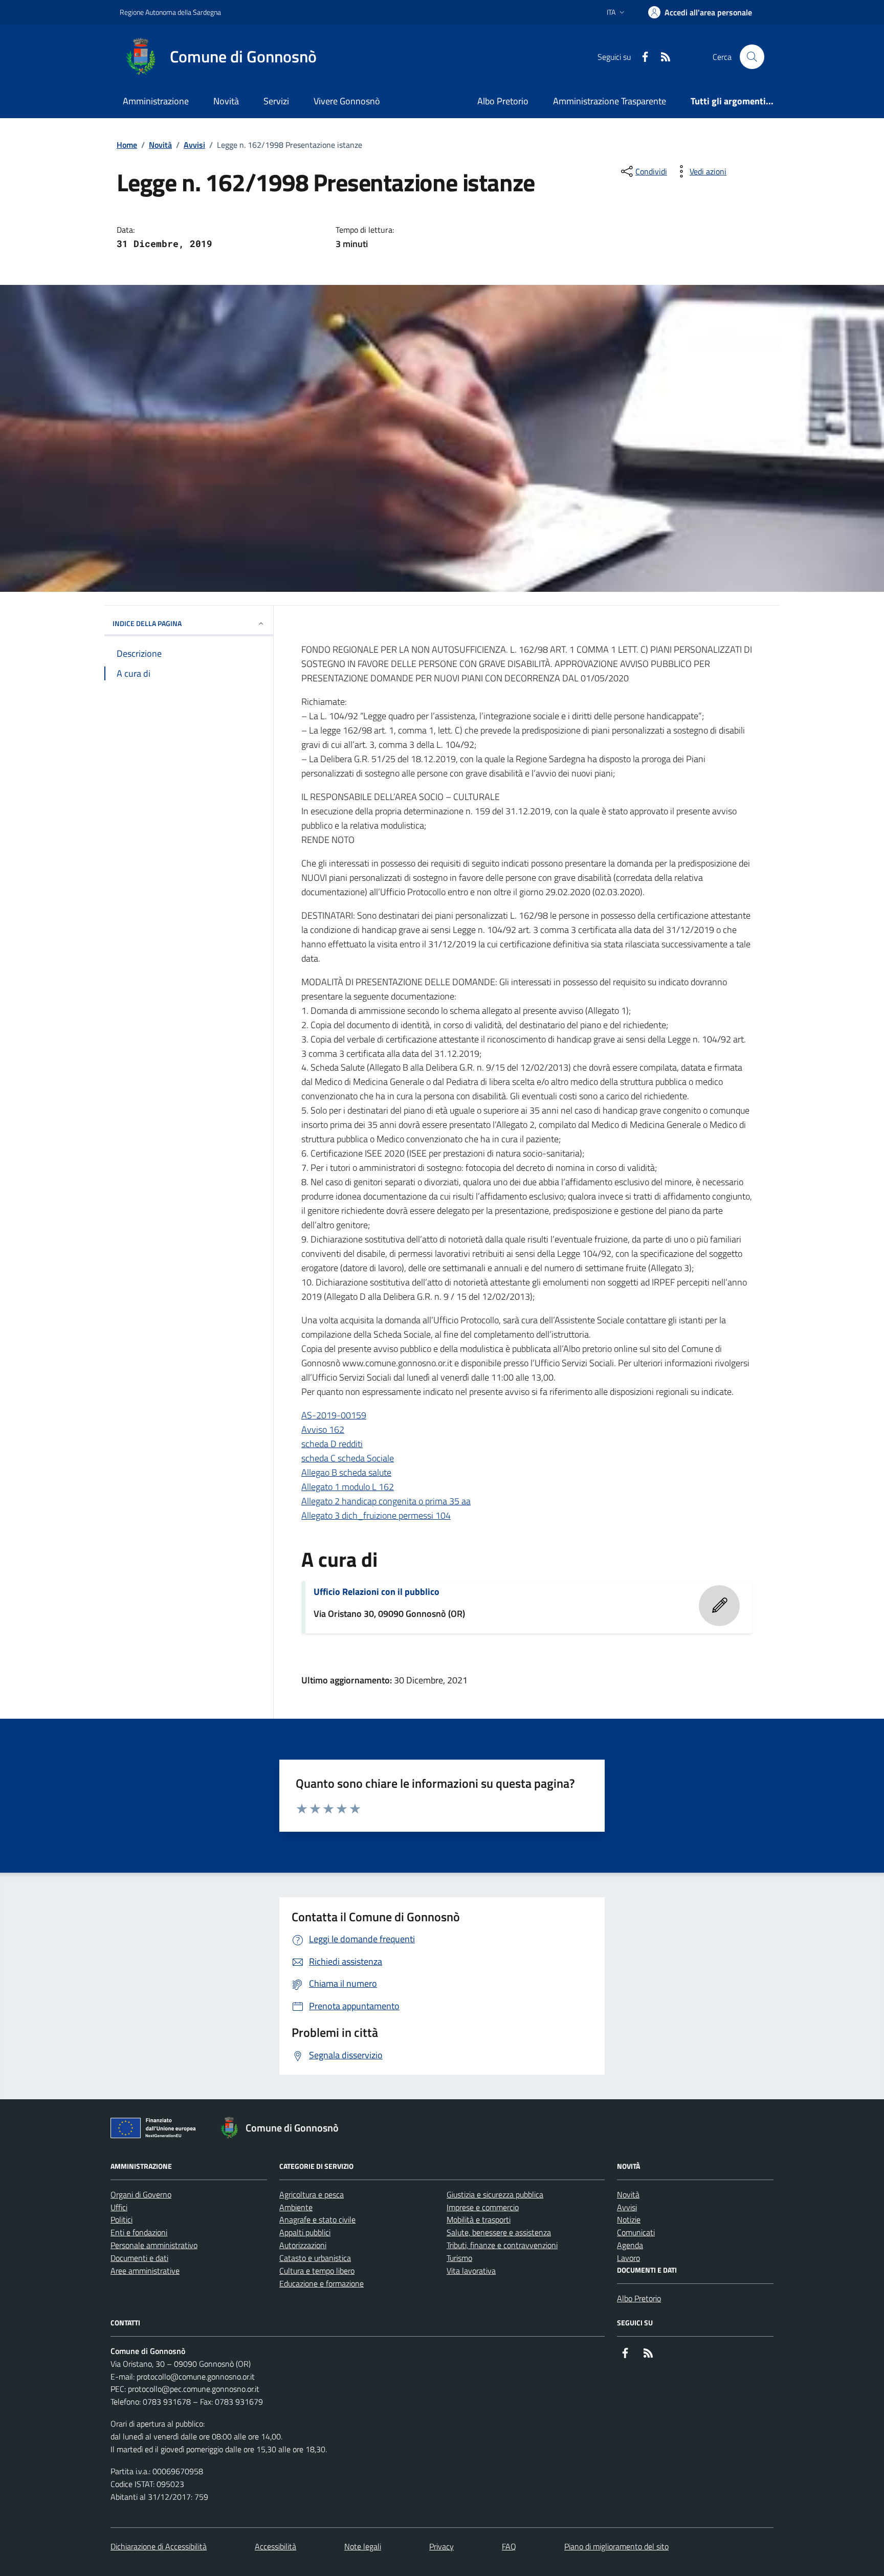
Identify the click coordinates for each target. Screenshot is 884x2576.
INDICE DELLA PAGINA (147, 623)
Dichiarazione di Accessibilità (159, 2546)
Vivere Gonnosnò (347, 101)
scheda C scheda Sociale (348, 1458)
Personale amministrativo (154, 2245)
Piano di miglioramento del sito (616, 2546)
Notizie (629, 2219)
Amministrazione (156, 101)
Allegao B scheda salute (346, 1472)
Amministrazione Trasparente (610, 101)
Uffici (119, 2207)
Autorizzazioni (303, 2245)
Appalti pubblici (305, 2232)
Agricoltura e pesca (312, 2194)
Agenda (630, 2245)
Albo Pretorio (503, 101)
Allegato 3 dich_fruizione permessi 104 (376, 1515)
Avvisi (194, 145)
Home (127, 145)
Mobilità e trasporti (479, 2219)
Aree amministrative (145, 2271)
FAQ (509, 2546)
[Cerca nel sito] (752, 57)
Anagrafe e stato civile (317, 2219)
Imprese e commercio (483, 2207)
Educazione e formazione (322, 2283)
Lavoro (628, 2258)
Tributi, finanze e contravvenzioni (502, 2245)
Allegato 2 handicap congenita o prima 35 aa (386, 1501)
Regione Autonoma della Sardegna (170, 12)
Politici (121, 2219)
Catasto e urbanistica (315, 2258)
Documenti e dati (139, 2258)
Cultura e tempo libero (317, 2271)
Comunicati (636, 2232)
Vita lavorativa (471, 2271)
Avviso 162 (323, 1429)
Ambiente (296, 2207)
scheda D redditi (332, 1444)
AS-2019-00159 (334, 1415)
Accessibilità (275, 2546)
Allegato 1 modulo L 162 (348, 1487)
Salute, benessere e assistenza (499, 2232)
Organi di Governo (141, 2194)
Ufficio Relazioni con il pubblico (377, 1592)
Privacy (441, 2546)
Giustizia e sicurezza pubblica (495, 2194)
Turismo (459, 2258)
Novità (226, 101)
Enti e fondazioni (139, 2232)
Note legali (363, 2546)
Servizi (276, 101)
